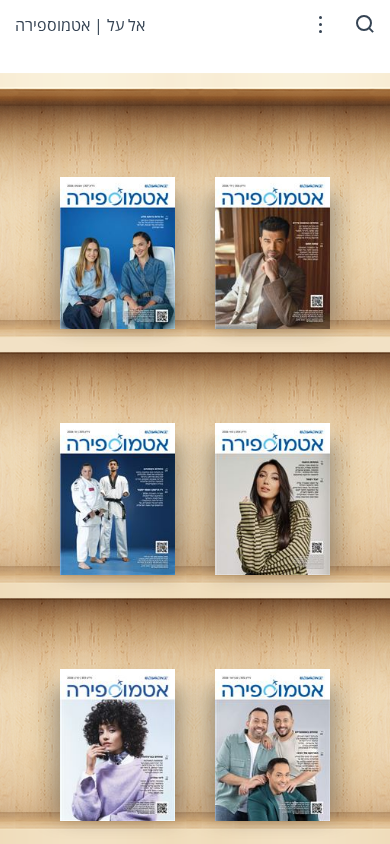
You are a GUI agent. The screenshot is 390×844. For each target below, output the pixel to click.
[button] (320, 24)
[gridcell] (117, 253)
